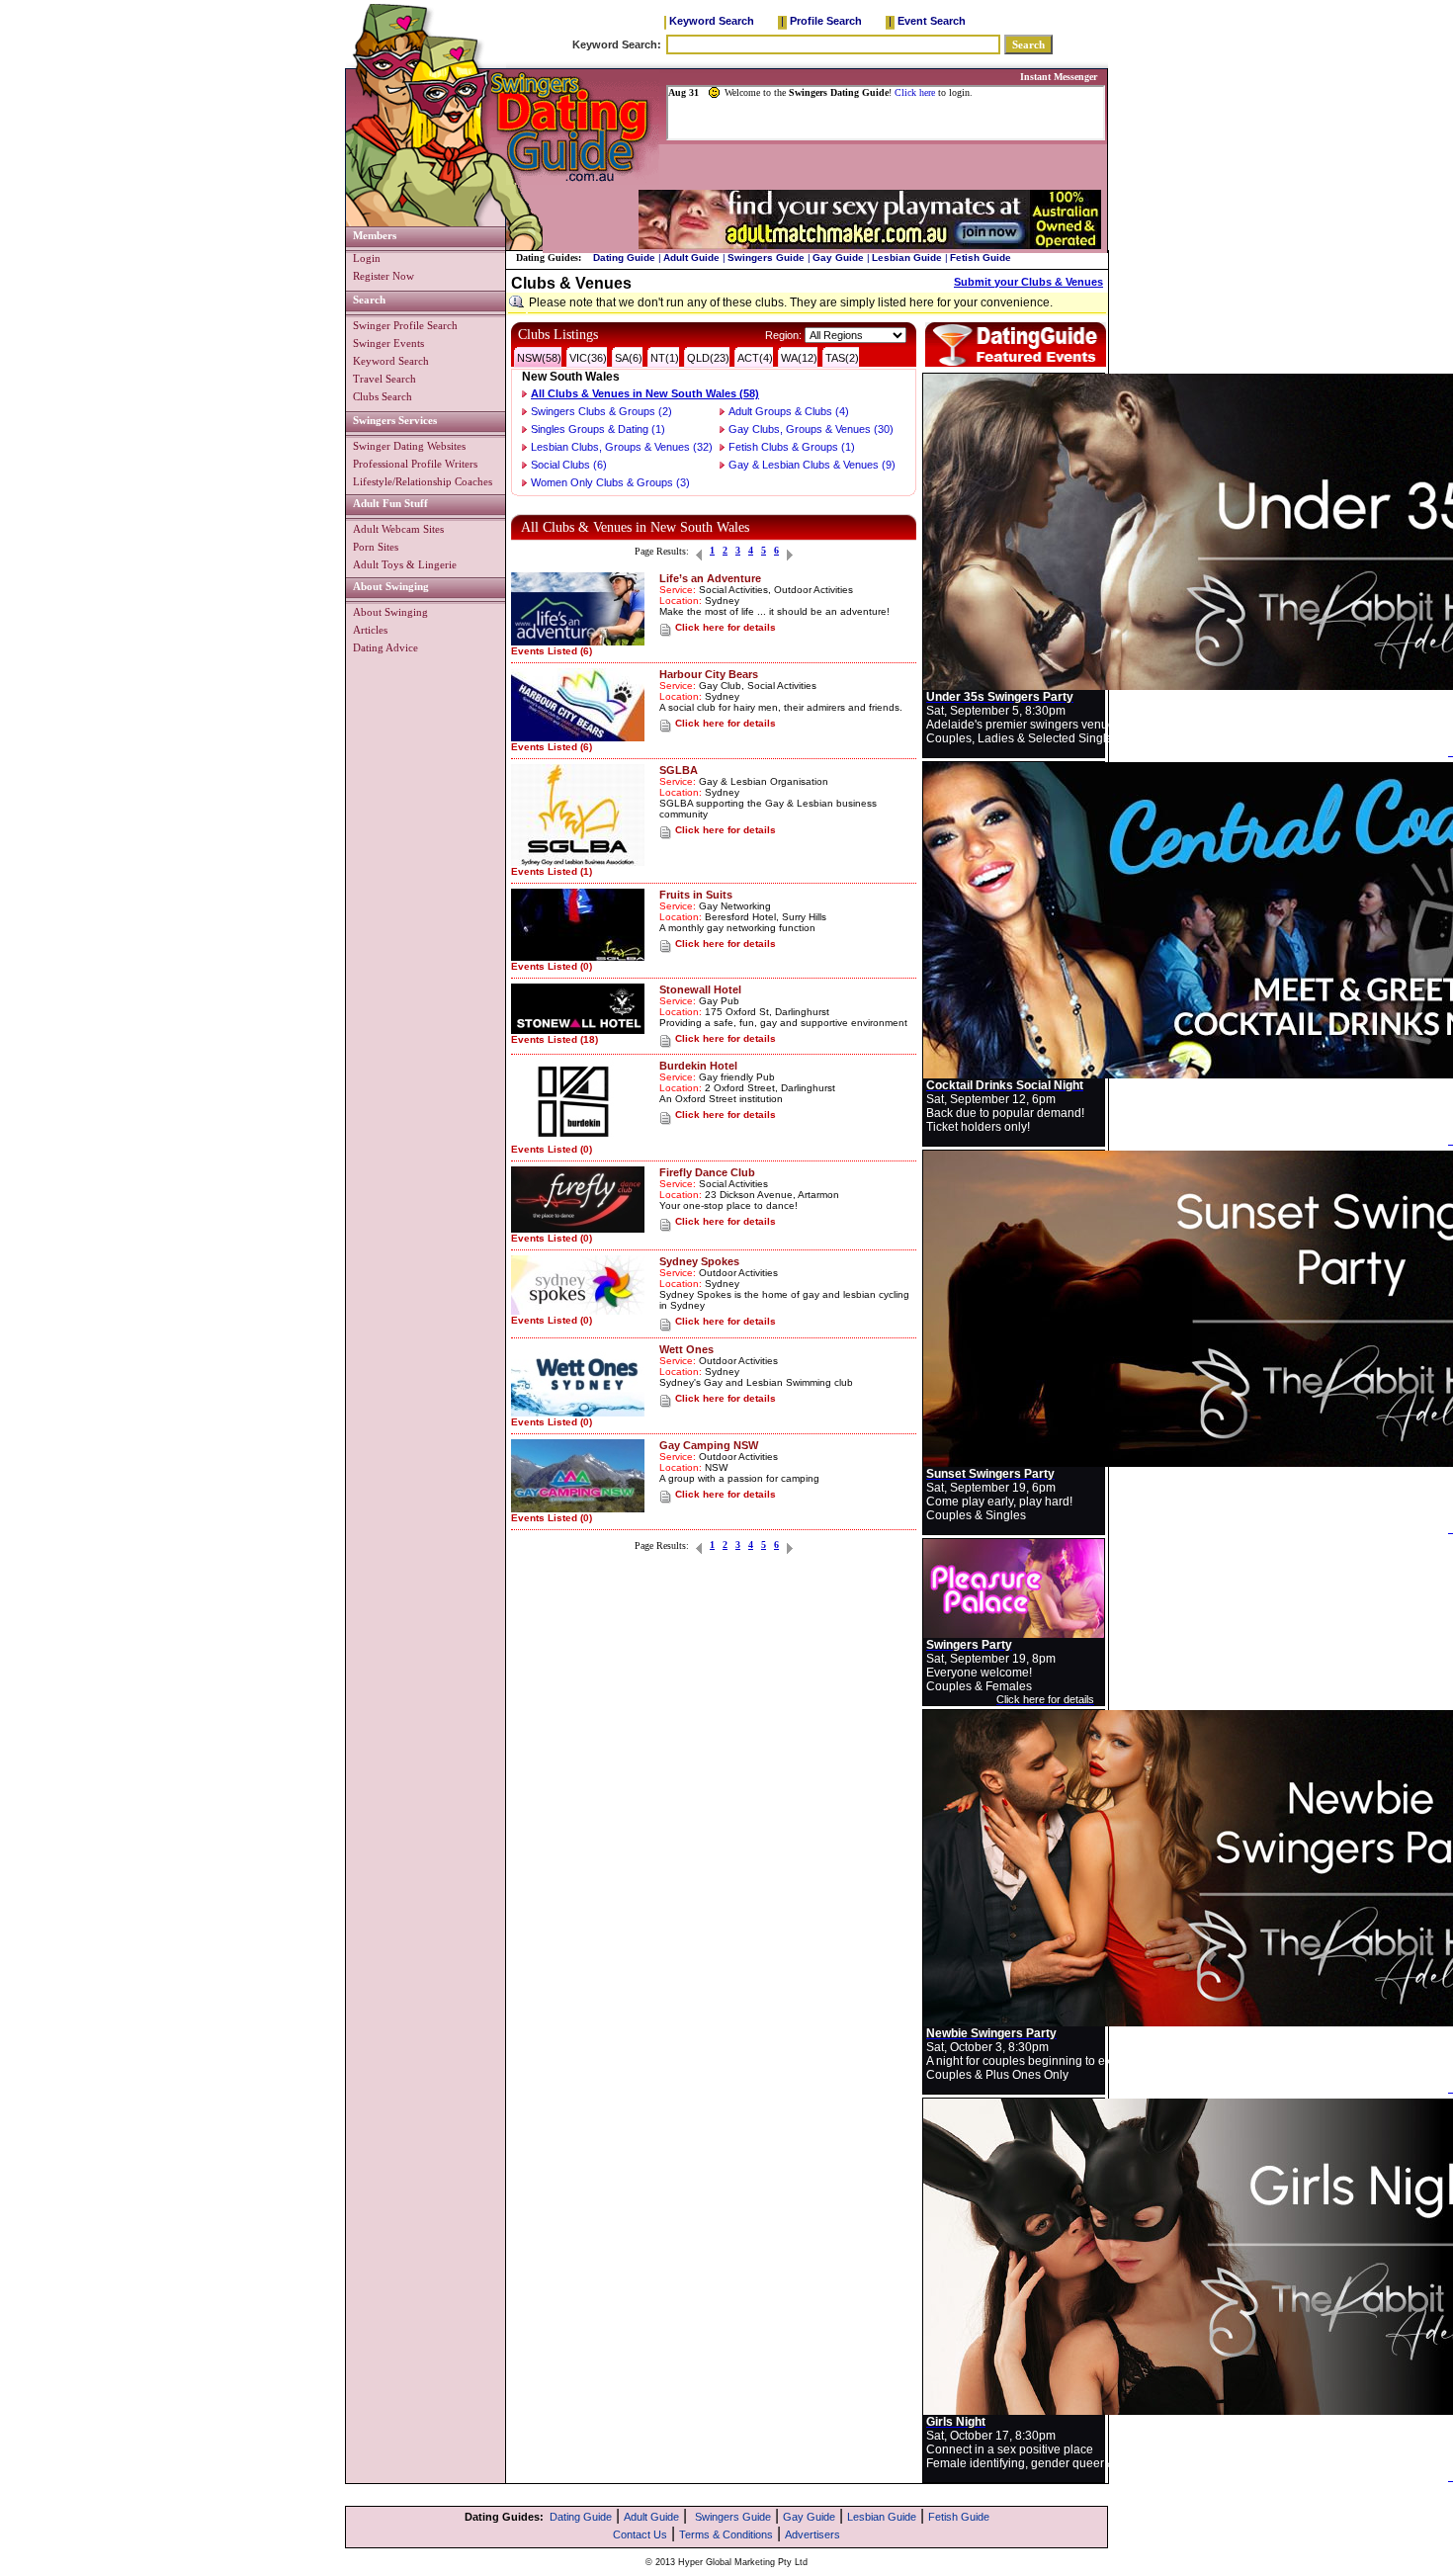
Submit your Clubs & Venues (1028, 282)
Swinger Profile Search (405, 325)
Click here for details (726, 627)
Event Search (932, 21)
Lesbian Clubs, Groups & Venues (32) (622, 447)
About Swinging (390, 612)
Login (367, 258)
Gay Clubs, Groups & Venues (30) (811, 429)
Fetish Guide (981, 258)
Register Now (384, 276)
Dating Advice (385, 647)
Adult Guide (691, 258)
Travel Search (385, 379)
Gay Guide (838, 258)
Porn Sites (376, 547)
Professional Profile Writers (415, 464)
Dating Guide (624, 258)
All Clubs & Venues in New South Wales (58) (645, 393)
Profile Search (826, 21)
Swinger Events (388, 343)
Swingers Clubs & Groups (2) (601, 411)
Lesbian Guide (907, 258)
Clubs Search (383, 396)
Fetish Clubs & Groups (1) (792, 447)
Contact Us (640, 2534)
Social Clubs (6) (569, 465)
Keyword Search (712, 21)
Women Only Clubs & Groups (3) (610, 482)
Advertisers (812, 2534)
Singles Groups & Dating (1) (598, 429)
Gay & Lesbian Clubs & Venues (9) (812, 465)
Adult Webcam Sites (398, 529)
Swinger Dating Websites (409, 446)
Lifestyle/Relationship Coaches (423, 481)
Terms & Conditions (726, 2534)
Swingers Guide (766, 258)
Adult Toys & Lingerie (405, 564)
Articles (370, 630)
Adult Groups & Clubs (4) (789, 411)
